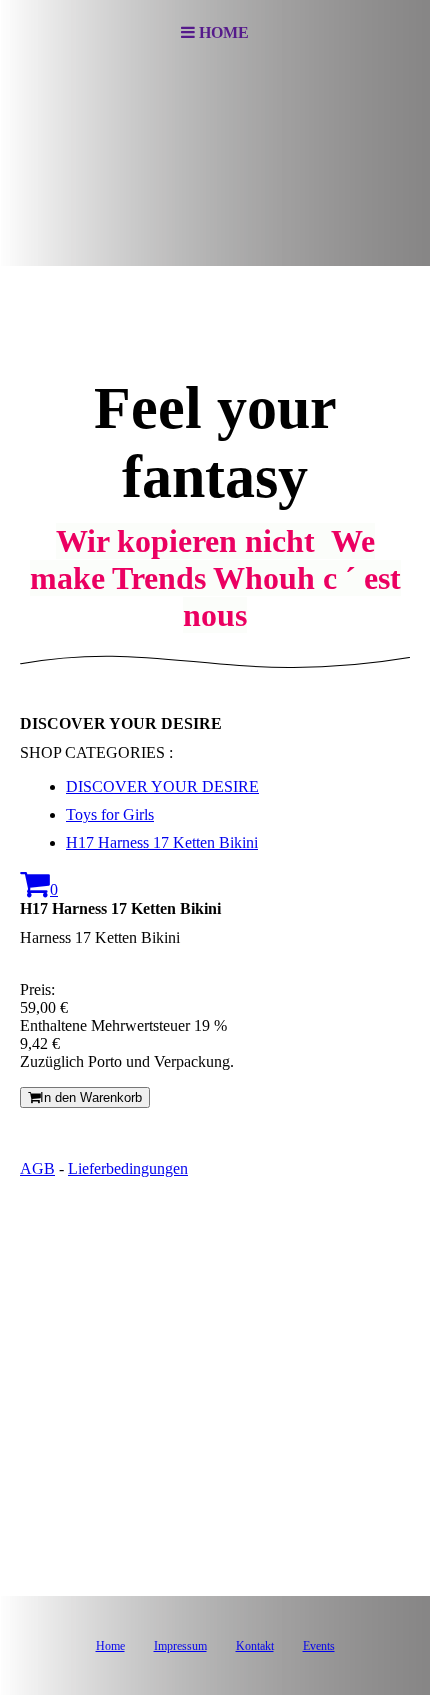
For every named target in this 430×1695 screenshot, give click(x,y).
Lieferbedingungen (128, 1168)
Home (110, 1646)
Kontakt (255, 1646)
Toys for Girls (110, 814)
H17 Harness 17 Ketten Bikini (162, 842)
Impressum (180, 1646)
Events (319, 1646)
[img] (215, 166)
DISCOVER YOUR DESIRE (162, 786)
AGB (37, 1168)
